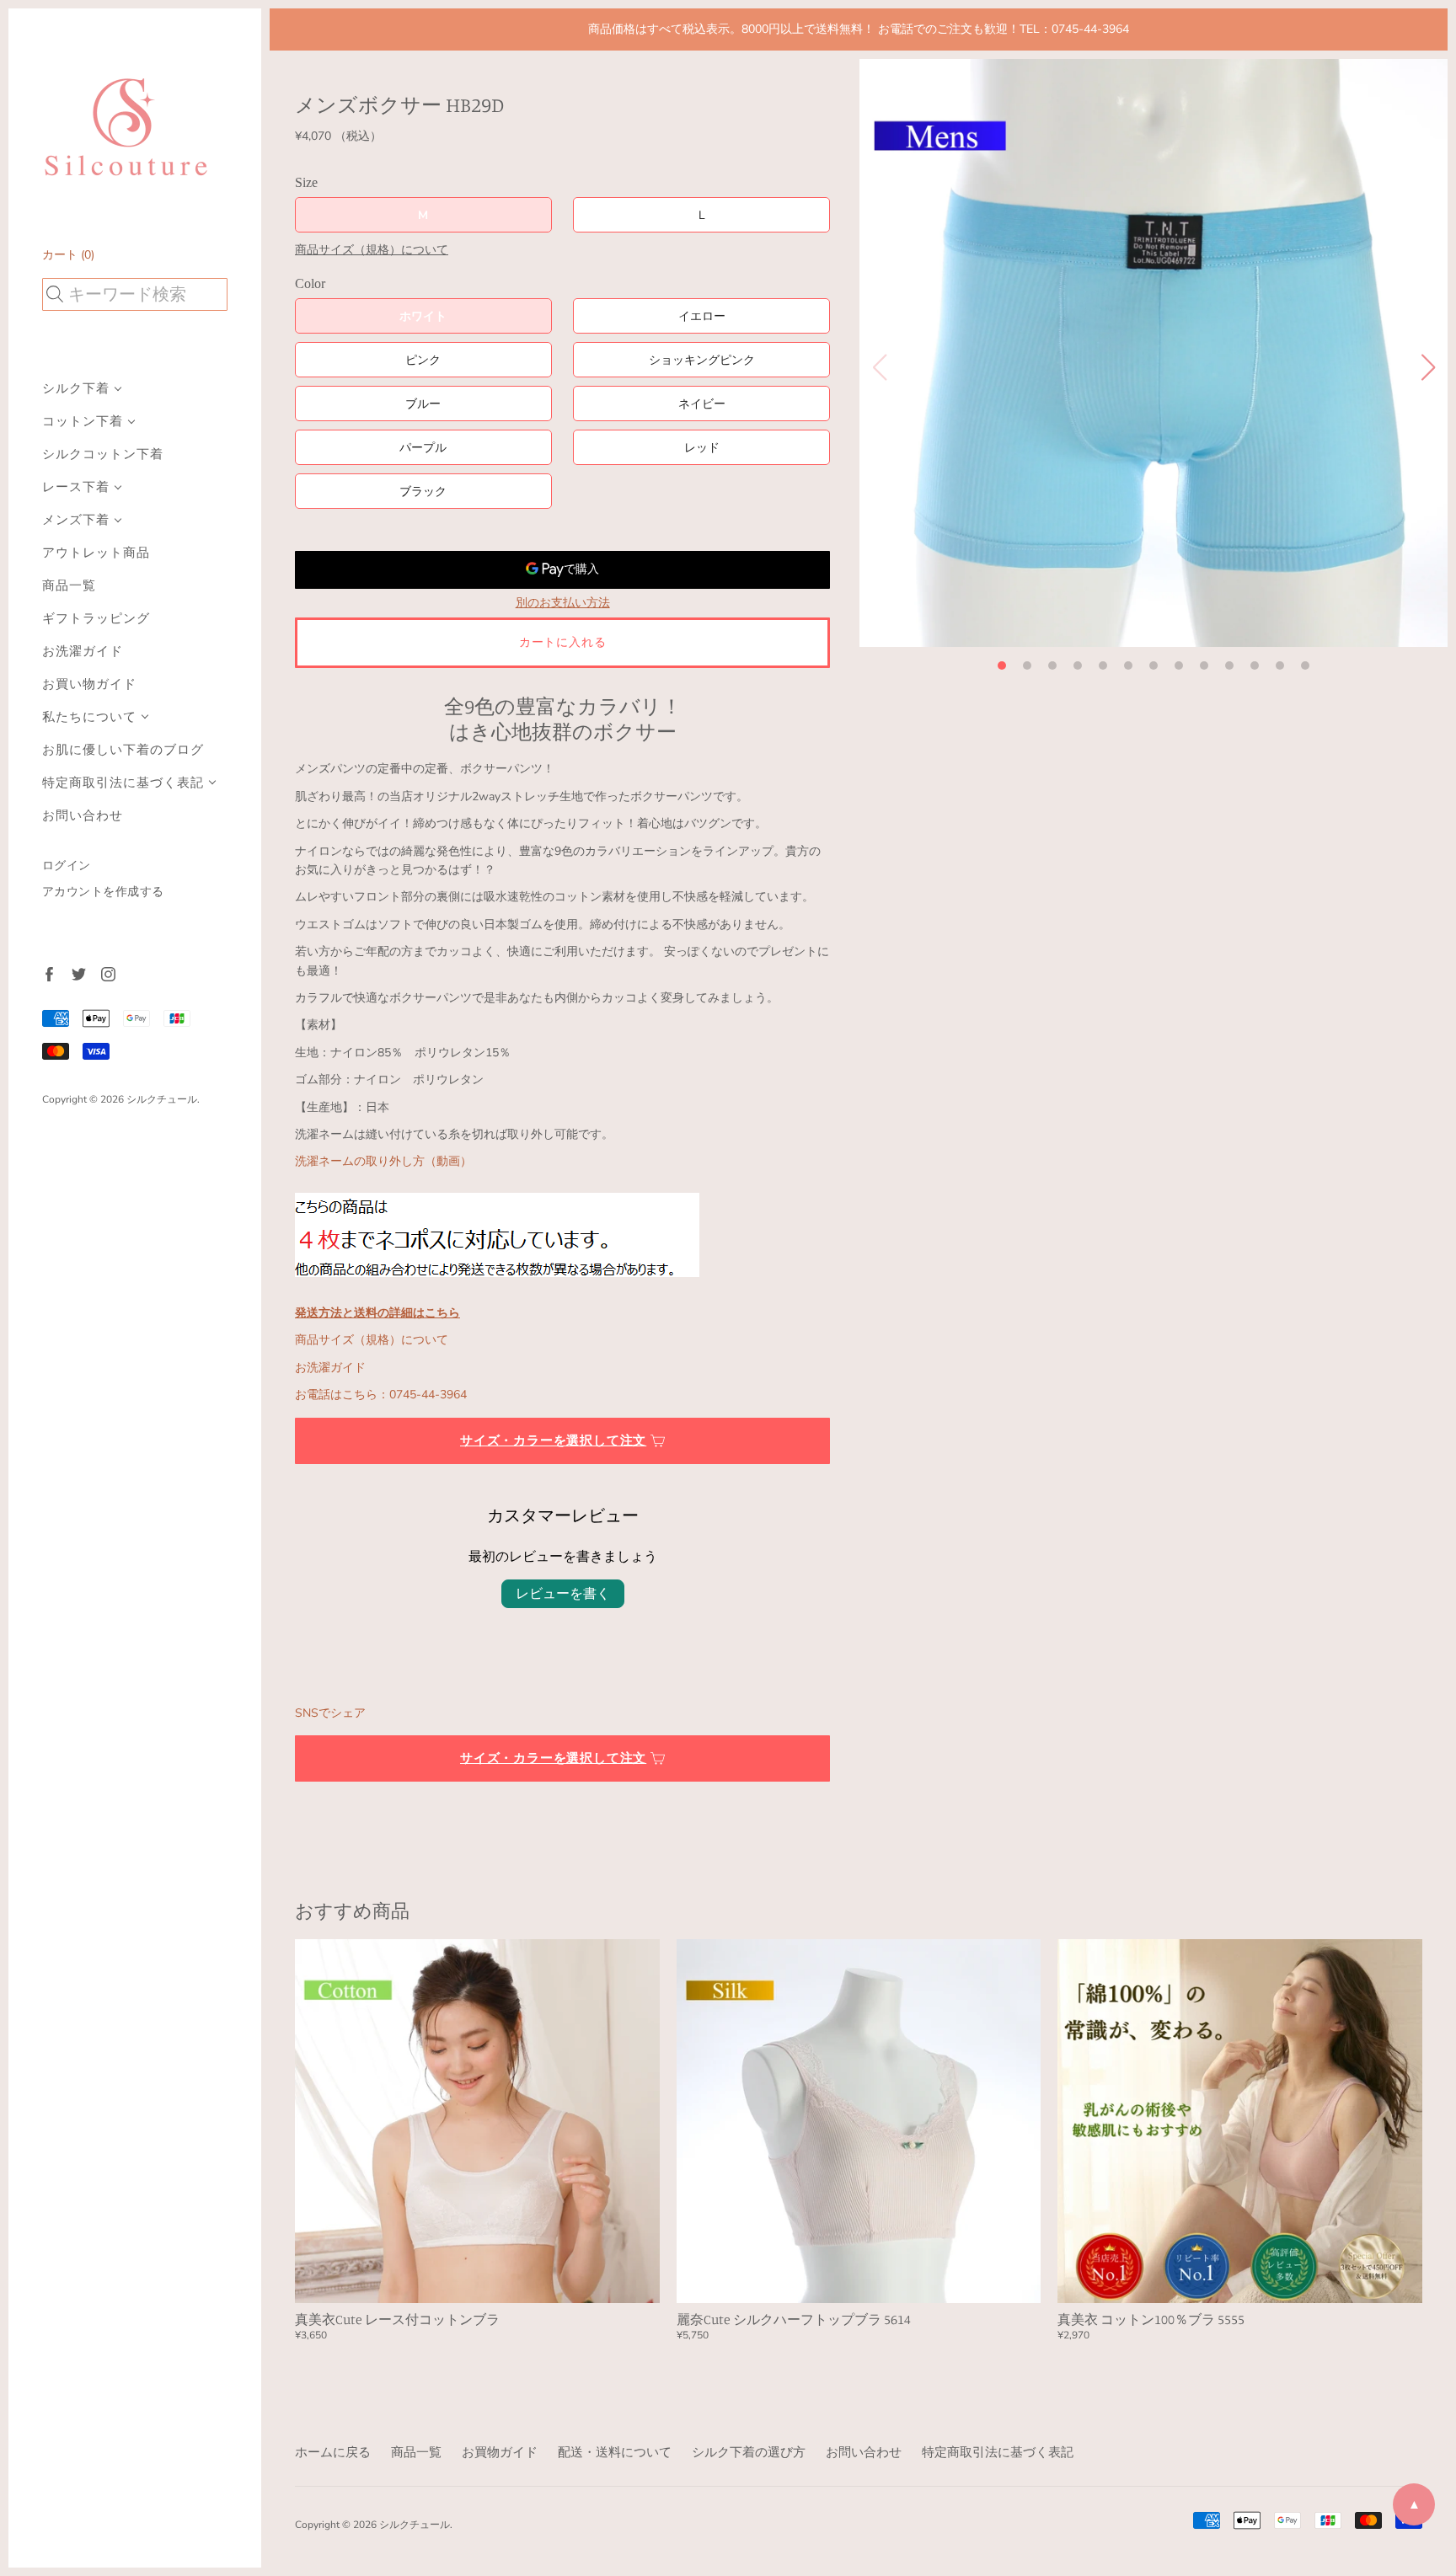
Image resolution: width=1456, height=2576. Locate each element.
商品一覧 (69, 586)
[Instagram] (107, 973)
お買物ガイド (500, 2452)
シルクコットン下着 (103, 454)
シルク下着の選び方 (749, 2452)
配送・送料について (615, 2452)
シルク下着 (76, 389)
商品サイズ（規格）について (372, 250)
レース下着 (76, 487)
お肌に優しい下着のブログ (123, 750)
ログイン (67, 866)
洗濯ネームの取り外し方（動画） (383, 1161)
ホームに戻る (333, 2452)
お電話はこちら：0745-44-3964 (381, 1395)
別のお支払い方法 (563, 603)
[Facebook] (48, 973)
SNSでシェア (330, 1713)
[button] (1002, 665)
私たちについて (89, 717)
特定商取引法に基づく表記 (123, 783)
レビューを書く (563, 1594)
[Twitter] (78, 973)
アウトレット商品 (96, 553)
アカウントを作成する (103, 892)
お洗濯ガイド (83, 652)
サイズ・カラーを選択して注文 (553, 1440)
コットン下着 (83, 422)
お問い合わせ (83, 816)
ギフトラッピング (96, 619)
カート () (68, 255)
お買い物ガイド (89, 684)
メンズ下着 (76, 520)
